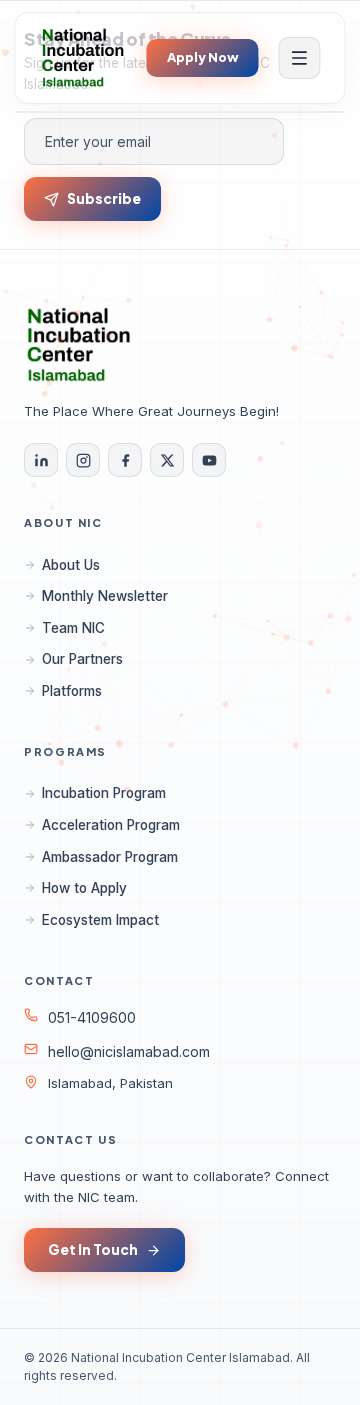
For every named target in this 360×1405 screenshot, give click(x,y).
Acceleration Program (111, 825)
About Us (71, 565)
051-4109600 (92, 1017)
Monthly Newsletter (105, 596)
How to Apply (84, 888)
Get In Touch (93, 1249)
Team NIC (73, 628)
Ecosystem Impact (100, 920)
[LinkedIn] (41, 460)
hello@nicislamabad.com (129, 1051)
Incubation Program (104, 793)
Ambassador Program (110, 857)
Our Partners (82, 659)
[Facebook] (125, 460)
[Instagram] (83, 460)
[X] (167, 460)
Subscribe (104, 198)
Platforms (72, 691)
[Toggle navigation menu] (300, 58)
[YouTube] (209, 460)
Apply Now (203, 57)
